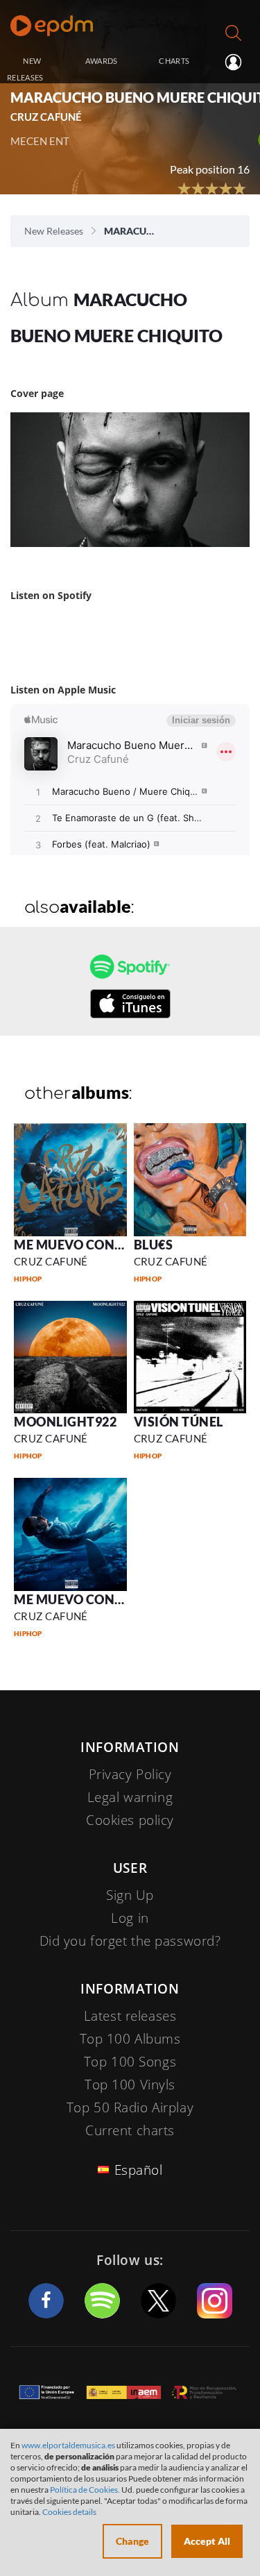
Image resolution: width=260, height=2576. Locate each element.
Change (132, 2541)
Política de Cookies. (85, 2490)
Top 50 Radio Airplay (130, 2107)
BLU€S (154, 1245)
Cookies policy (130, 1820)
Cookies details (69, 2512)
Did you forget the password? (130, 1941)
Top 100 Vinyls (130, 2085)
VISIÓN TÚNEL (179, 1422)
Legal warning (130, 1797)
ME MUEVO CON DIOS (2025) (101, 1599)
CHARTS (174, 61)
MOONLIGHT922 (65, 1422)
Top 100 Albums (130, 2039)
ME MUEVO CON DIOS (81, 1245)
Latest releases (130, 2016)
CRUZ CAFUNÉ (51, 1261)
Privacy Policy (130, 1774)
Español (139, 2170)
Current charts (130, 2130)
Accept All (207, 2541)
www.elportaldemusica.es (68, 2445)
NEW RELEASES (25, 69)
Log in (232, 62)
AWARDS (102, 61)
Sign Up (130, 1895)
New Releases (54, 231)
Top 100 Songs (130, 2062)
